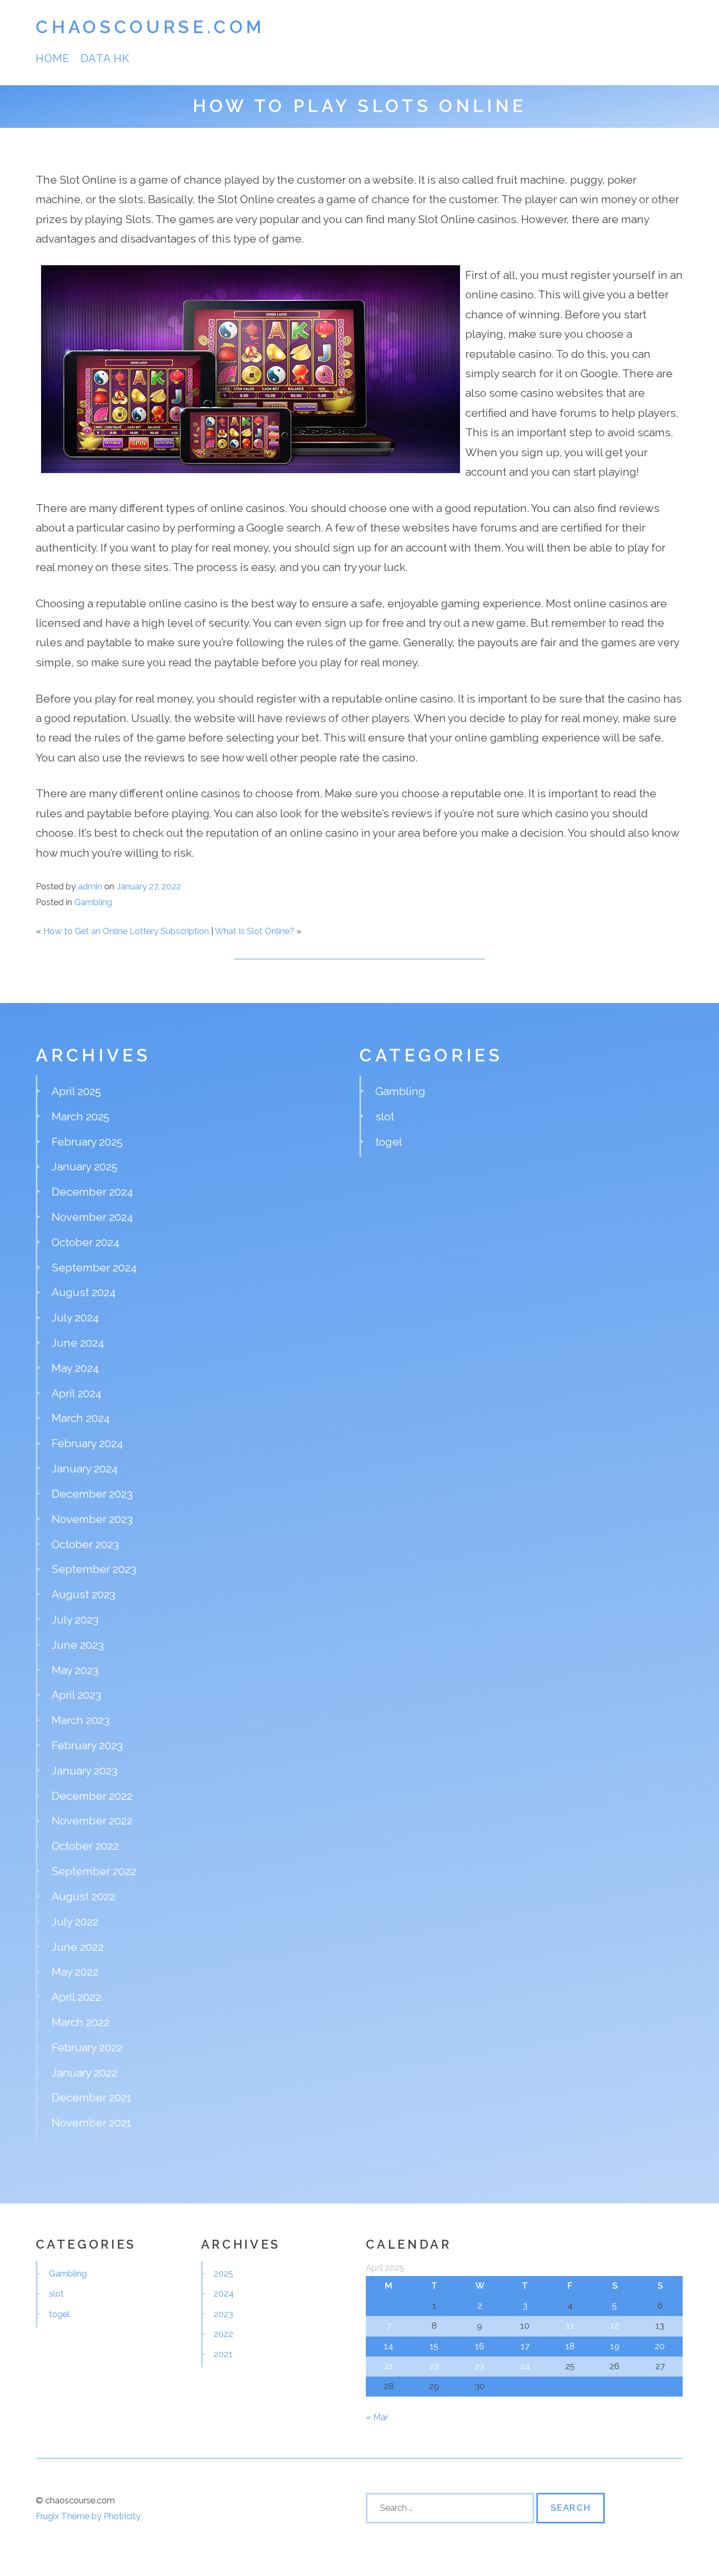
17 (525, 2346)
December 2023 (92, 1494)
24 (525, 2366)
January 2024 (85, 1469)
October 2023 (85, 1544)
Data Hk (105, 58)
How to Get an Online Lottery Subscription (126, 931)
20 (660, 2346)
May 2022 (75, 1972)
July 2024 (75, 1317)
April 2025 (76, 1091)
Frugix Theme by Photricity (88, 2516)
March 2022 (81, 2022)
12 (615, 2326)
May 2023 (75, 1670)
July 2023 (75, 1620)
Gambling (93, 902)
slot (385, 1116)
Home (53, 58)
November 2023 (92, 1519)
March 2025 (81, 1116)
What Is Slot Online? (254, 931)
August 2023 (83, 1594)
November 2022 (92, 1821)
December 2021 (92, 2097)
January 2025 (84, 1166)
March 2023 (81, 1720)
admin (90, 886)
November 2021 (92, 2123)
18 (570, 2346)
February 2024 (87, 1443)
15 (434, 2346)
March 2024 (81, 1418)
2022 (223, 2334)
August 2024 (84, 1292)
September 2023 (94, 1569)
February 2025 (87, 1142)
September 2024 (94, 1267)
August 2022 (83, 1896)
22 (434, 2366)
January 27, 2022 (149, 886)
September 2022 (94, 1871)
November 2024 (92, 1217)
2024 (224, 2293)
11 (570, 2326)
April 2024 (77, 1393)
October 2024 (86, 1242)
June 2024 (78, 1343)
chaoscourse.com (150, 27)
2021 (223, 2354)
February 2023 (87, 1745)
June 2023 (78, 1645)
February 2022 (87, 2047)
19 (615, 2346)
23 (480, 2366)
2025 (223, 2273)
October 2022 (85, 1846)
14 (388, 2346)
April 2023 (76, 1695)
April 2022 (76, 1997)
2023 (223, 2314)
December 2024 (92, 1192)
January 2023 (84, 1771)
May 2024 (75, 1368)
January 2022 (84, 2073)
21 (389, 2366)
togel (389, 1142)
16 (480, 2346)
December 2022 (92, 1796)
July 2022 (75, 1922)
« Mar (377, 2417)
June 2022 (78, 1947)
